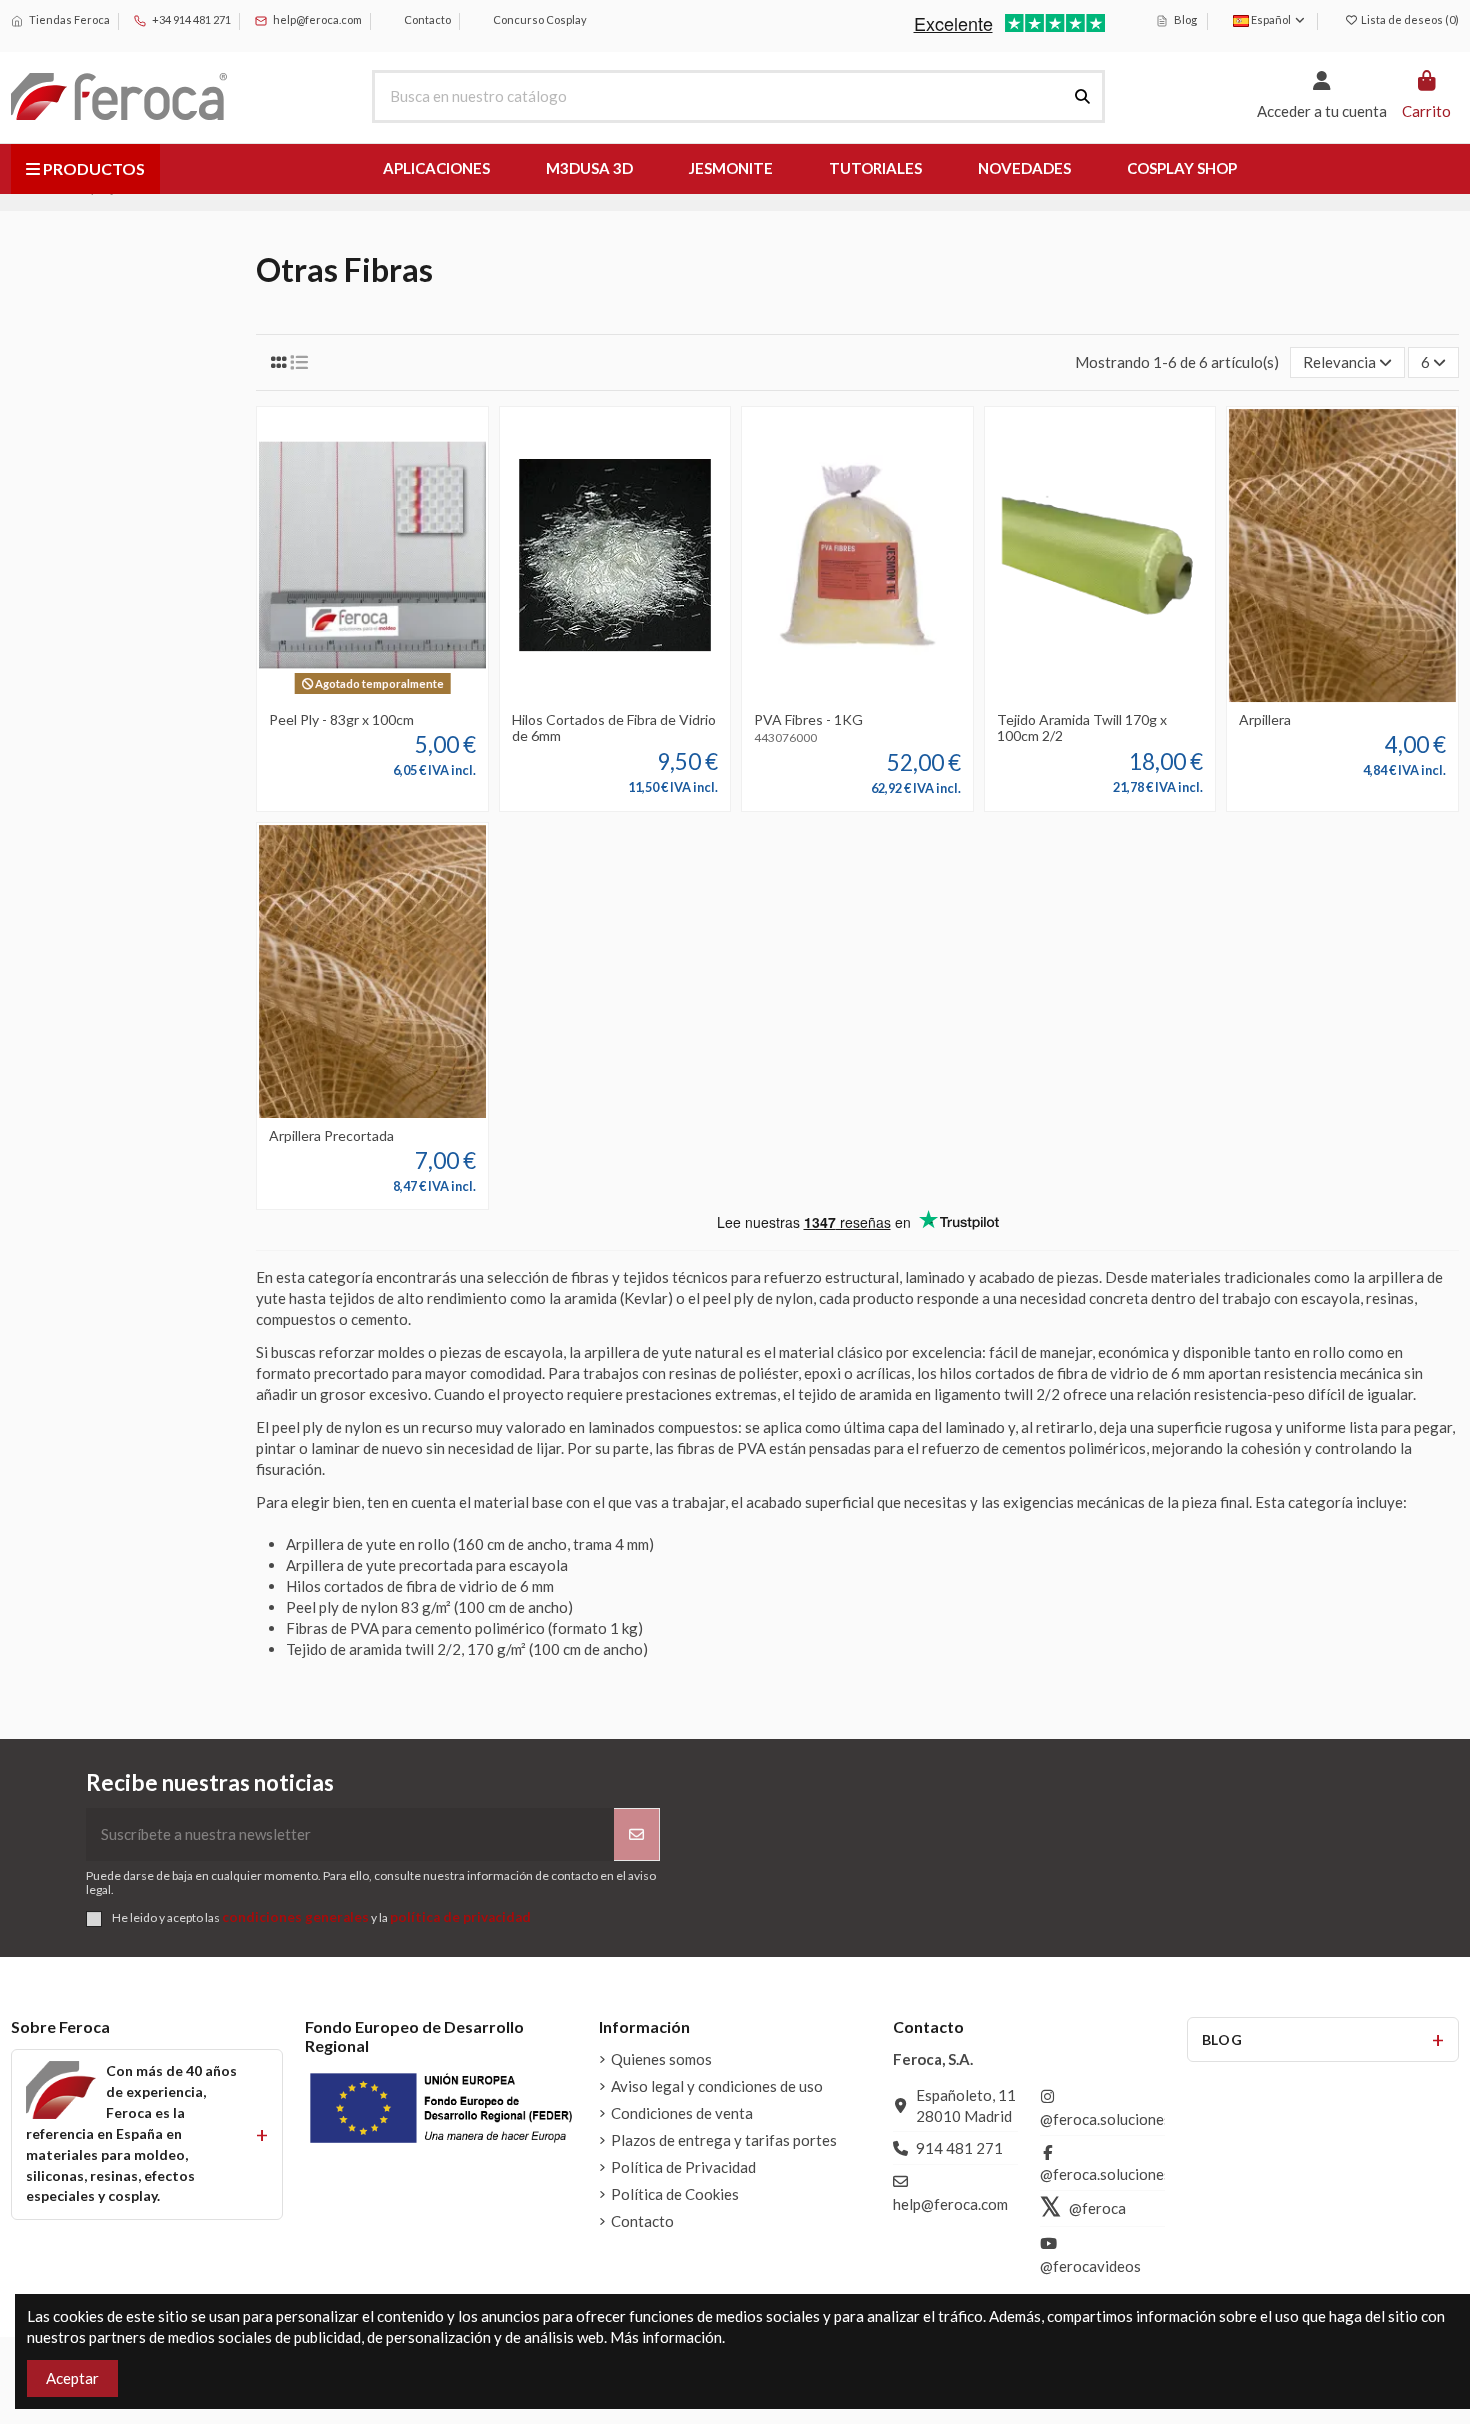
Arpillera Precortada (331, 1135)
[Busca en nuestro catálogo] (1082, 96)
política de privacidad (460, 1917)
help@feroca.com (317, 19)
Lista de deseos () (1409, 19)
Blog (1184, 19)
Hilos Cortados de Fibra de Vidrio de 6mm (614, 728)
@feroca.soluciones (1105, 2119)
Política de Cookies (675, 2194)
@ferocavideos (1090, 2266)
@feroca (1097, 2208)
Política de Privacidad (683, 2167)
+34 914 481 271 (190, 19)
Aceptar (72, 2378)
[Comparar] (372, 694)
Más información (666, 2337)
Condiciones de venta (682, 2113)
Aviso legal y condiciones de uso (717, 2086)
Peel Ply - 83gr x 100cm (341, 719)
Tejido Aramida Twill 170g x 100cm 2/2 (1082, 728)
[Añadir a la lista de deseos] (342, 694)
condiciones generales (295, 1917)
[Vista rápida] (403, 694)
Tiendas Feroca (68, 19)
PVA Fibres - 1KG (808, 719)
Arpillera (1265, 719)
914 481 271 (959, 2148)
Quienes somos (661, 2059)
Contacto (426, 19)
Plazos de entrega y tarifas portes (724, 2140)
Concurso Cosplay (539, 19)
